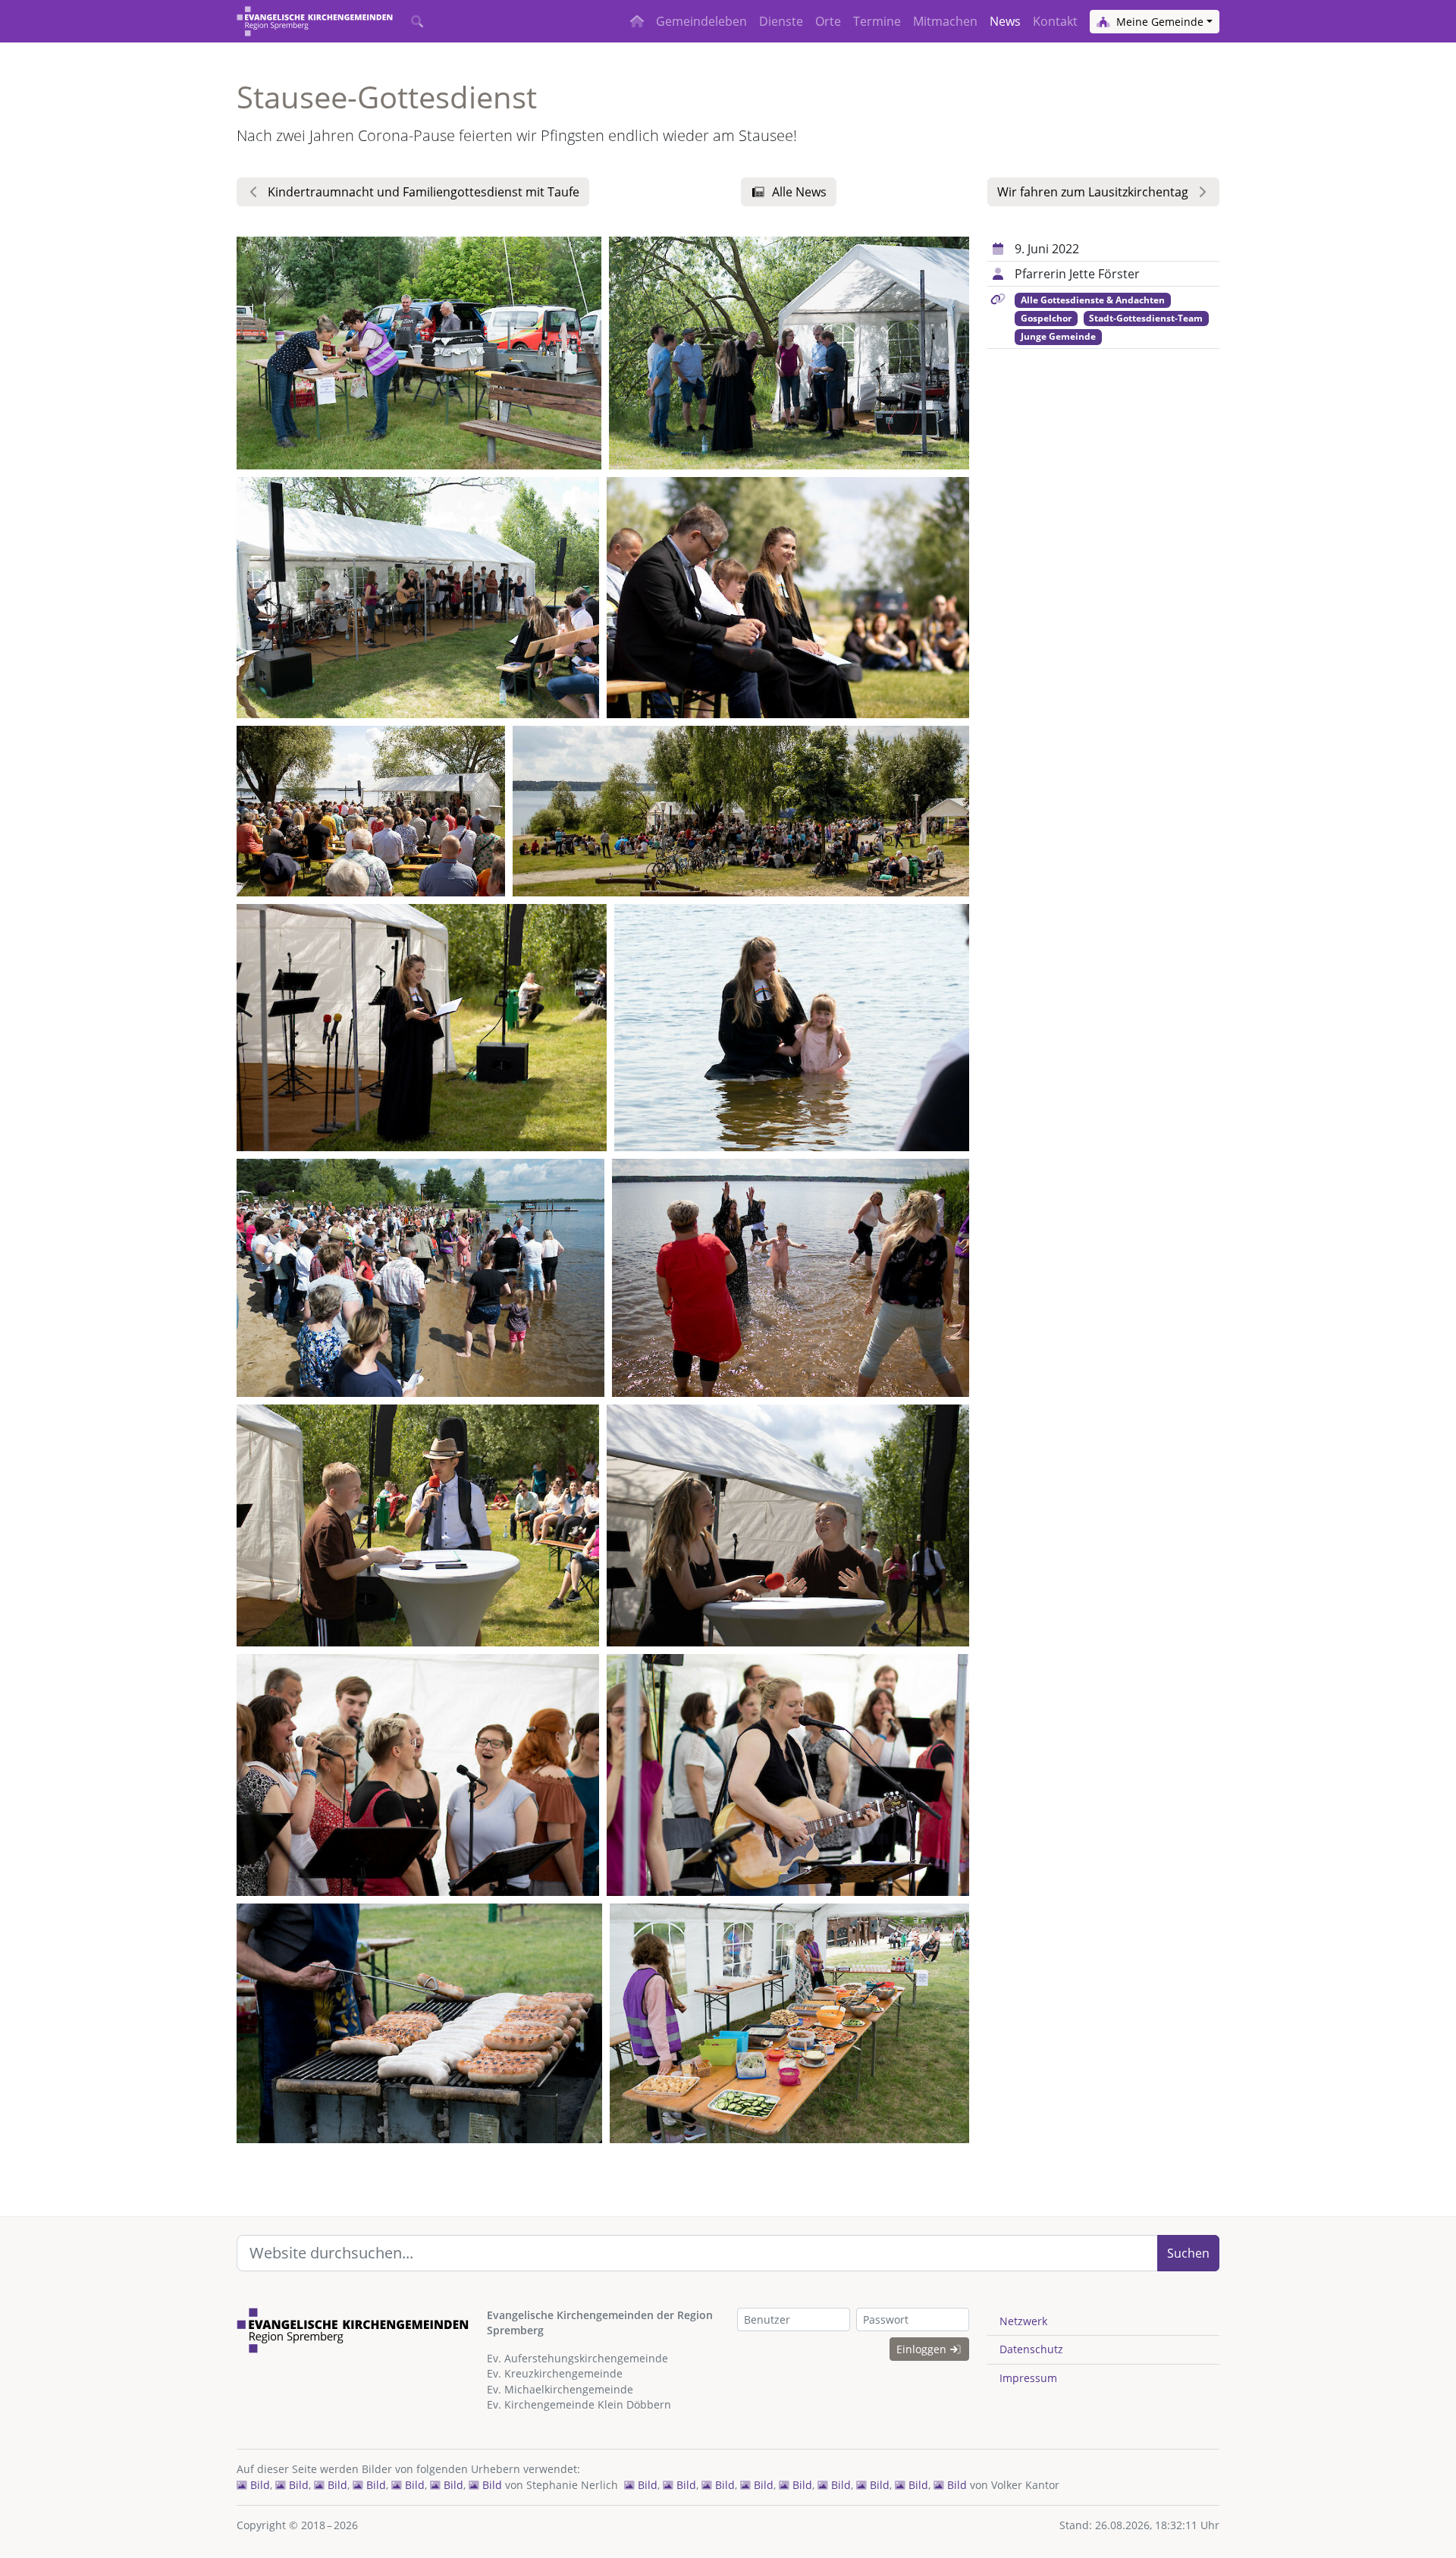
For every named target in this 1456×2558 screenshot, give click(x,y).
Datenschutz (1031, 2349)
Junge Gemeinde (1058, 336)
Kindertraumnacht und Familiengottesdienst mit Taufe (424, 192)
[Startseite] (315, 21)
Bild (259, 2485)
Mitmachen (945, 21)
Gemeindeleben (701, 21)
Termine (877, 21)
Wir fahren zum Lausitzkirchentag (1093, 192)
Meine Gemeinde (1158, 22)
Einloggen (923, 2349)
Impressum (1028, 2378)
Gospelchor (1046, 318)
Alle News (799, 192)
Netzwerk (1023, 2321)
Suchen (1188, 2253)
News (1005, 21)
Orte (828, 21)
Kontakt (1055, 21)
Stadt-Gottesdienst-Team (1146, 318)
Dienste (781, 21)
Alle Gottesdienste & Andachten (1093, 300)
